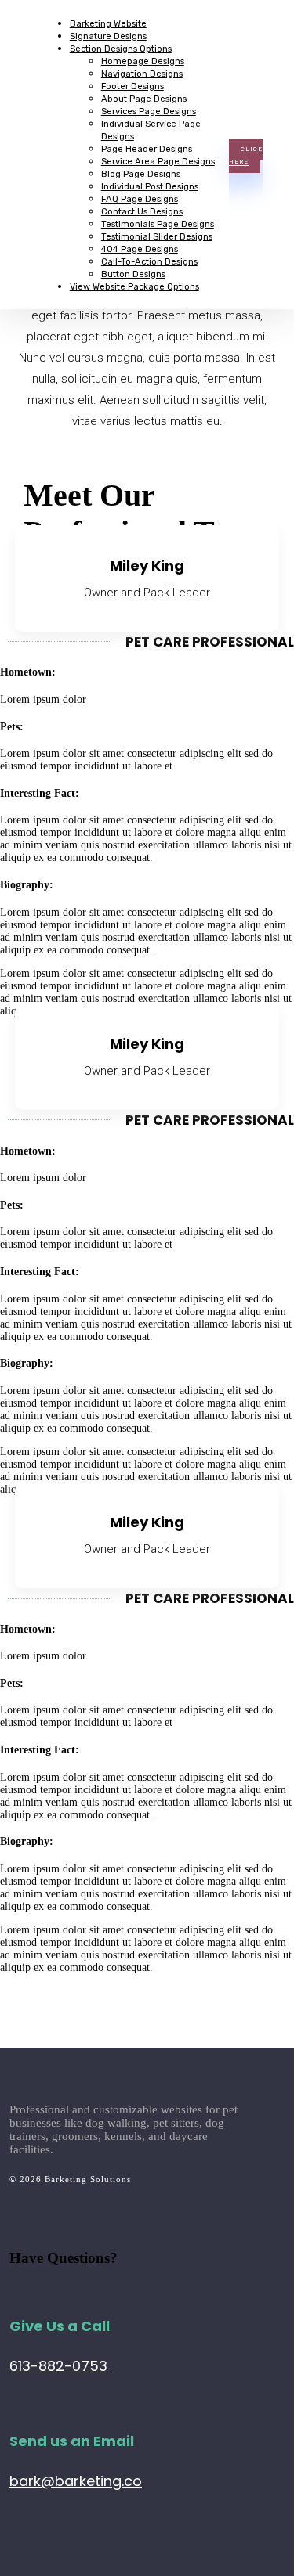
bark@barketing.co (76, 2481)
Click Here (246, 156)
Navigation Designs (142, 74)
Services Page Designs (149, 111)
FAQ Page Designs (140, 199)
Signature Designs (108, 36)
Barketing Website (108, 23)
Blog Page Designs (141, 174)
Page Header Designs (147, 149)
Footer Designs (132, 86)
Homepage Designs (143, 61)
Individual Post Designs (150, 186)
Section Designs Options (121, 49)
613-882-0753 (58, 2366)
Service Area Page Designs (158, 161)
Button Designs (133, 274)
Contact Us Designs (142, 211)
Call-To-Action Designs (149, 261)
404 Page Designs (140, 249)
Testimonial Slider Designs (157, 236)
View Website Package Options (134, 286)
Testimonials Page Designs (158, 224)
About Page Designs (144, 99)
